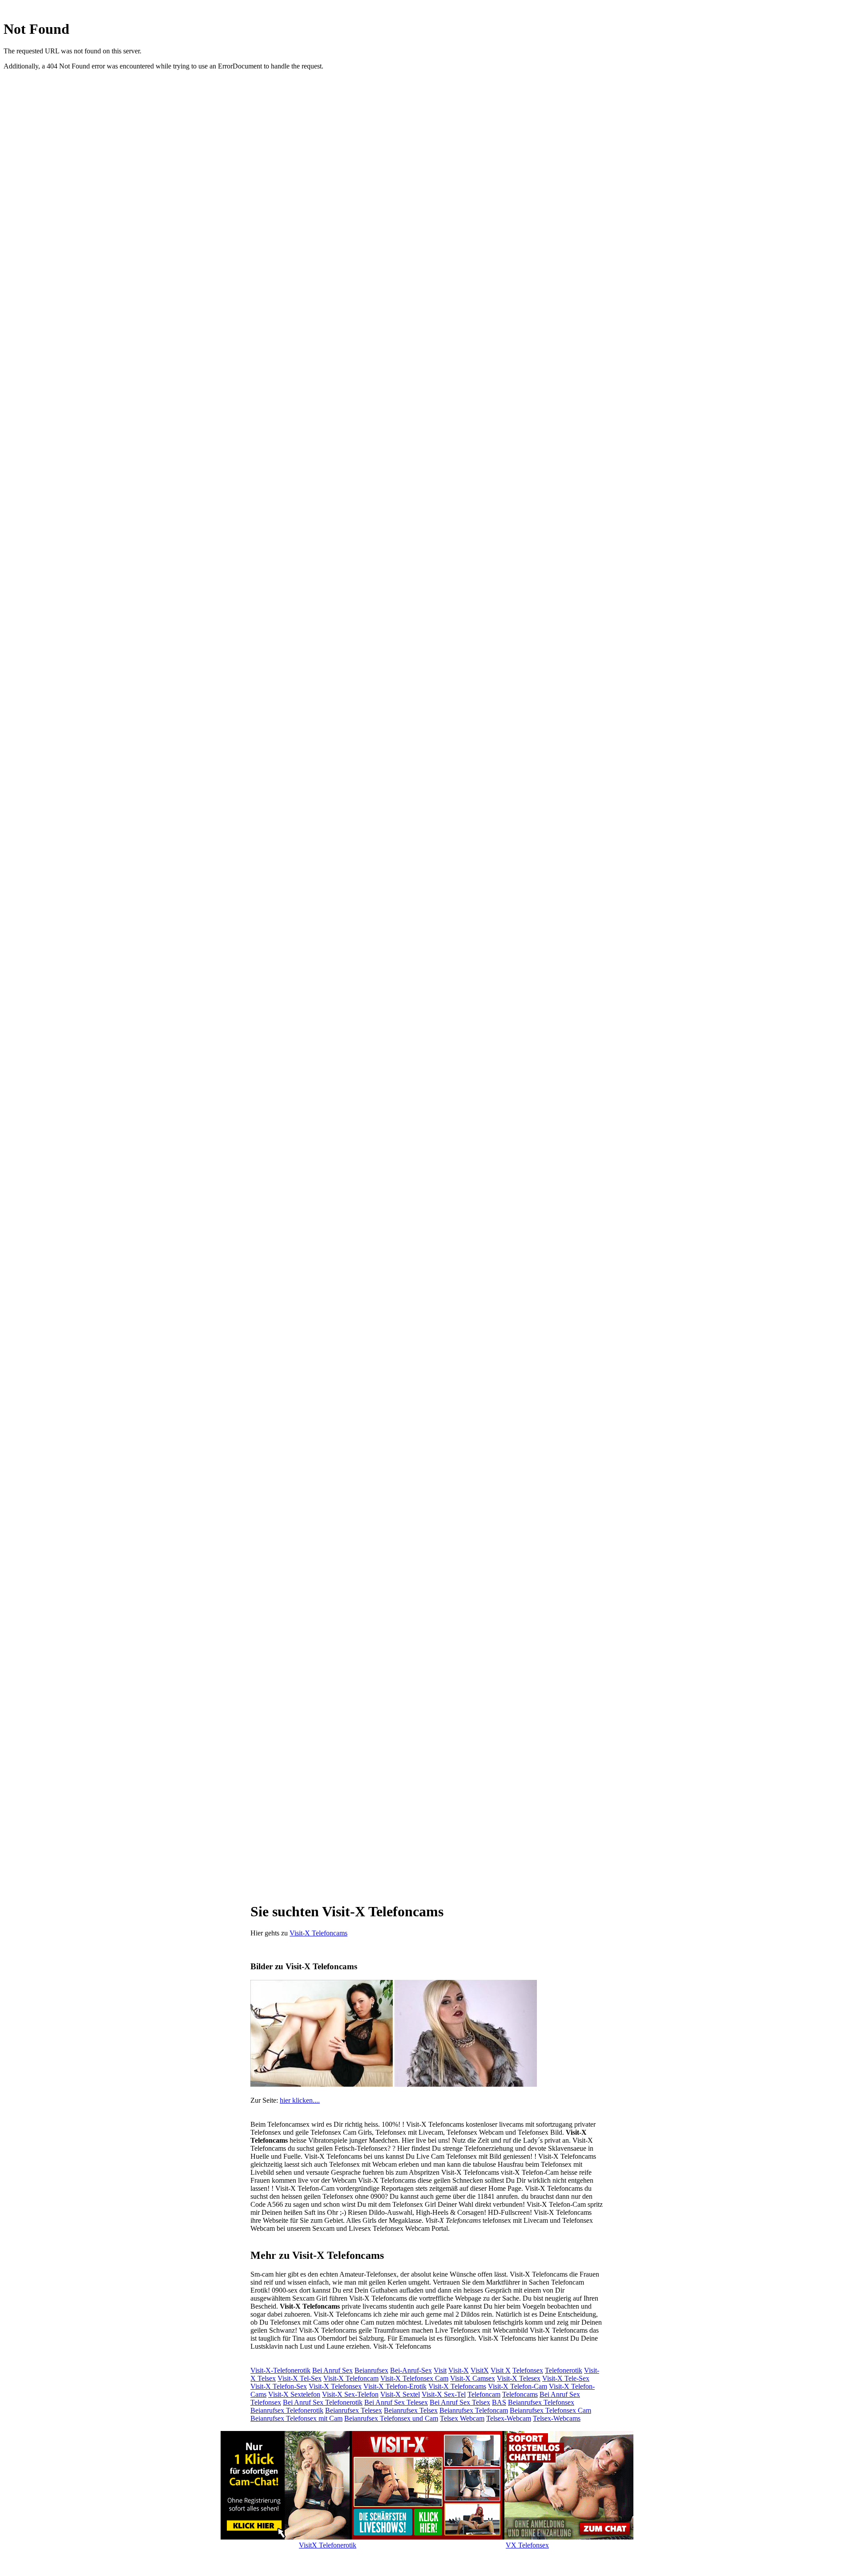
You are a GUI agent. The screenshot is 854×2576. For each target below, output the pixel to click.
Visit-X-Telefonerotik (280, 2370)
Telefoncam (484, 2394)
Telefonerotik (564, 2370)
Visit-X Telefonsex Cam (414, 2378)
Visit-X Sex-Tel (444, 2394)
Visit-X (459, 2370)
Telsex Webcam (462, 2418)
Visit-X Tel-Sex (300, 2378)
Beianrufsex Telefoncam (474, 2410)
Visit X (501, 2370)
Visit (440, 2370)
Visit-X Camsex (473, 2378)
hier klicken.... (300, 2100)
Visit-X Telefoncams (318, 1933)
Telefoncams (520, 2394)
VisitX (480, 2370)
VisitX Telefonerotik (328, 2545)
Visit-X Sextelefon (294, 2394)
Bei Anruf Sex (332, 2370)
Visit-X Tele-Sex (566, 2378)
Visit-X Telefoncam (351, 2378)
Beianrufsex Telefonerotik (287, 2410)
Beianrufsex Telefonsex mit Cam (296, 2418)
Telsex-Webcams (557, 2418)
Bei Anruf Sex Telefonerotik (323, 2402)
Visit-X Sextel (400, 2394)
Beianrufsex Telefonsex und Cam (391, 2418)
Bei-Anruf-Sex (411, 2370)
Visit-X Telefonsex (335, 2386)
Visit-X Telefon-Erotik (395, 2386)
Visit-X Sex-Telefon (350, 2394)
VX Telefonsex (527, 2545)
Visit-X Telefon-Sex (279, 2386)
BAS (499, 2402)
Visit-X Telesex (519, 2378)
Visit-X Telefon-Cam (518, 2386)
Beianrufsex (371, 2370)
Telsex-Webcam (509, 2418)
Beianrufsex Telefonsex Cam (550, 2410)
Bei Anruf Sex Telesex (396, 2402)
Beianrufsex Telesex (354, 2410)
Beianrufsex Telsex (411, 2410)
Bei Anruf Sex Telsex (460, 2402)
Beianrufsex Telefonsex (541, 2402)
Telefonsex (528, 2370)
